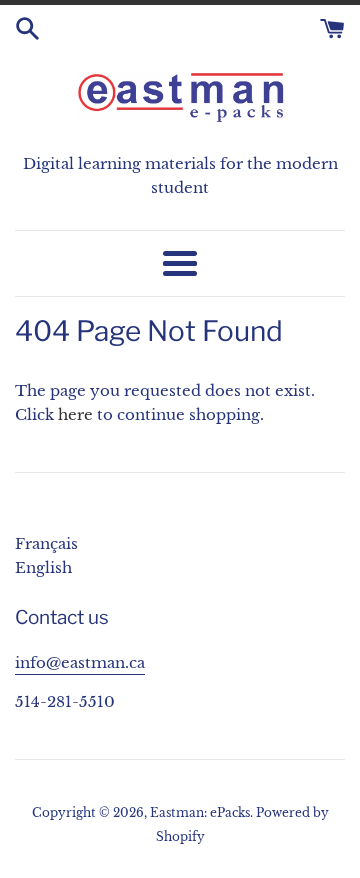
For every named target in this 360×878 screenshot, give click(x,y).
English (43, 567)
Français (46, 543)
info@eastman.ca (80, 662)
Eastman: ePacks (200, 812)
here (75, 414)
